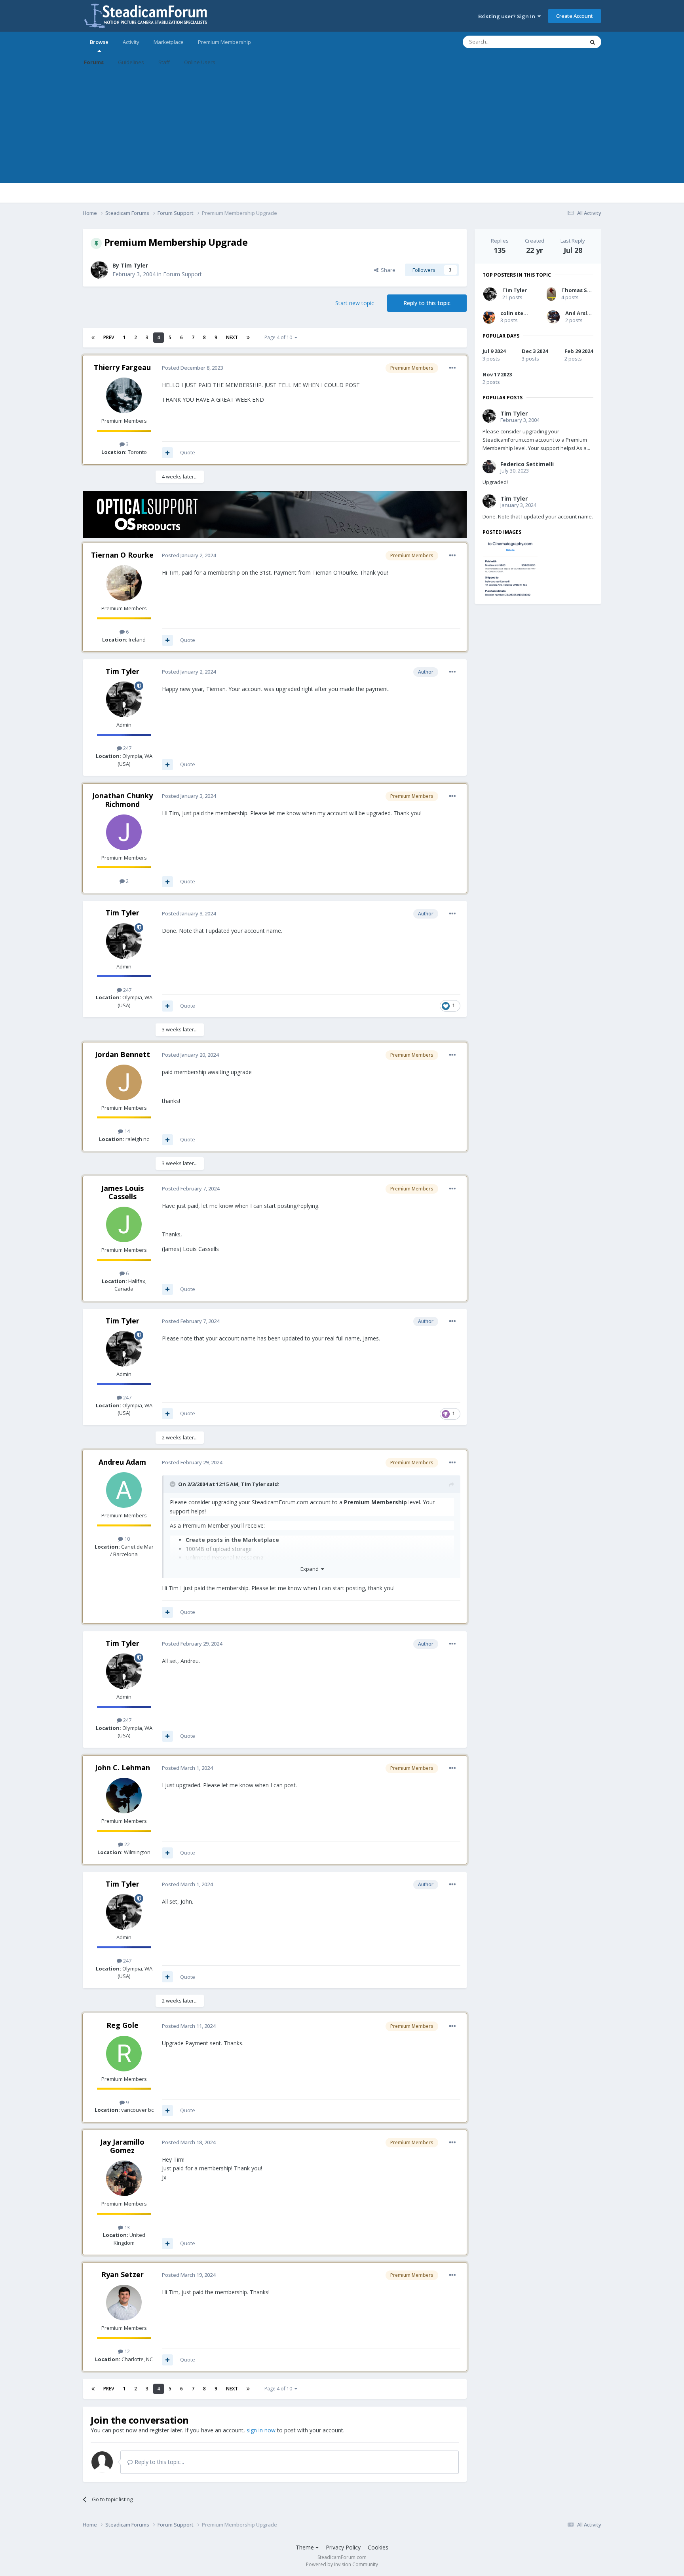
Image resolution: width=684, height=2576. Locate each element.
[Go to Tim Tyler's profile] (99, 270)
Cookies (378, 2547)
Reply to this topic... (159, 2462)
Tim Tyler (134, 265)
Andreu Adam (122, 1462)
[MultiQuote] (167, 453)
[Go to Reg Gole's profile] (124, 2054)
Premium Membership (224, 42)
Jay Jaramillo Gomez (122, 2146)
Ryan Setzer (123, 2274)
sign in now (261, 2430)
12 (126, 2351)
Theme (306, 2547)
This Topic (562, 42)
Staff (164, 62)
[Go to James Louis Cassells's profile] (124, 1224)
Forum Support (182, 274)
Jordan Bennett (123, 1054)
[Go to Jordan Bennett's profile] (124, 1082)
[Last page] (248, 338)
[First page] (93, 338)
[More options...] (452, 368)
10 (126, 1539)
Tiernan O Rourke (122, 555)
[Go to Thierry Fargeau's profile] (124, 395)
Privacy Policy (343, 2547)
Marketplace (169, 42)
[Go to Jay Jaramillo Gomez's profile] (124, 2178)
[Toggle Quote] (173, 1484)
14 (126, 1131)
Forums (94, 62)
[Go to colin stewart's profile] (489, 317)
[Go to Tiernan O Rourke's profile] (124, 583)
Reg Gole (123, 2025)
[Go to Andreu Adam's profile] (124, 1490)
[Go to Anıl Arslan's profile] (553, 317)
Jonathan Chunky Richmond (123, 800)
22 (126, 1844)
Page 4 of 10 (279, 337)
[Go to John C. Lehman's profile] (124, 1796)
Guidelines (131, 62)
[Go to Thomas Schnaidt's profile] (551, 294)
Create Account (575, 16)
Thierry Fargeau (122, 367)
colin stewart (518, 313)
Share (387, 270)
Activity (131, 42)
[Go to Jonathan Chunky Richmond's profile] (124, 832)
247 (127, 748)
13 (126, 2227)
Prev (109, 337)
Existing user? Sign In (508, 16)
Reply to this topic (427, 303)
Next (232, 337)
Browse (99, 42)
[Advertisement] (342, 127)
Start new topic (355, 303)
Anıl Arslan (579, 313)
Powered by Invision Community (342, 2564)
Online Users (200, 62)
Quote (188, 452)
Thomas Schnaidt (585, 290)
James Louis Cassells (123, 1192)
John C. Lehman (123, 1767)
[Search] (593, 42)
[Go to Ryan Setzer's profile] (124, 2303)
